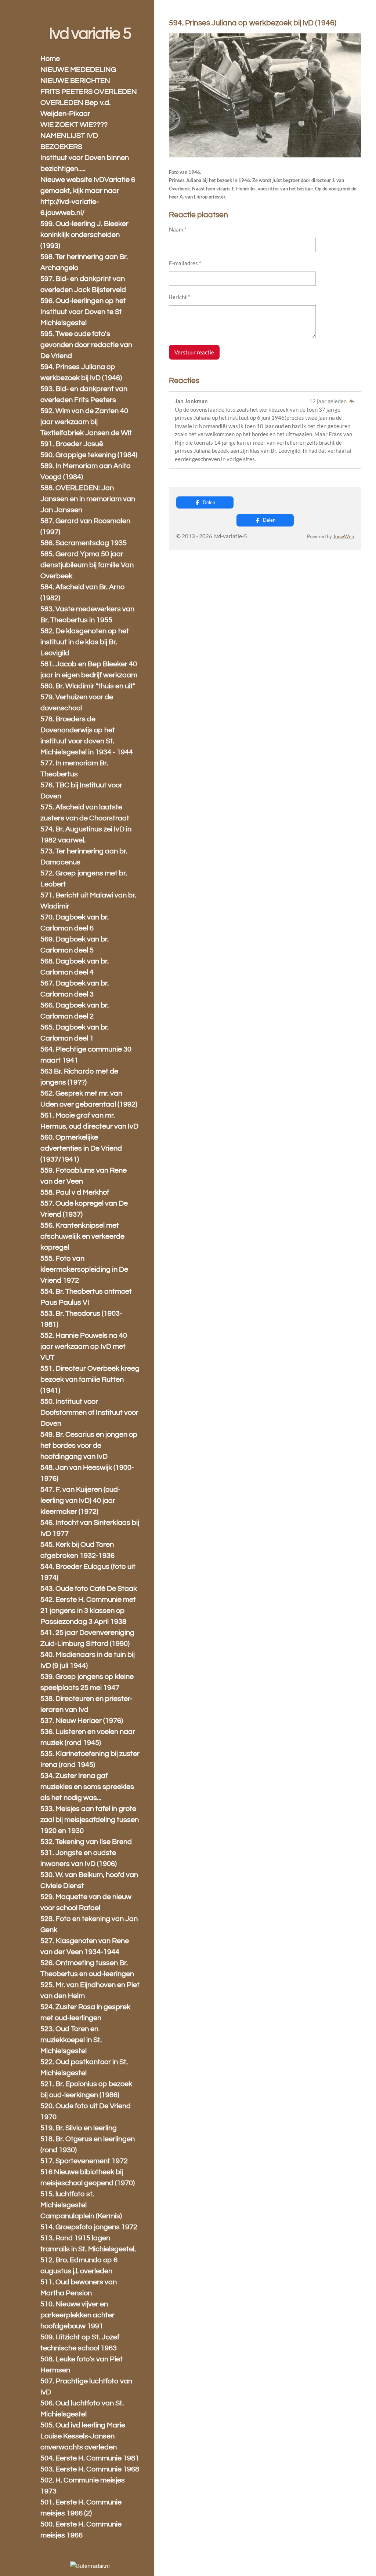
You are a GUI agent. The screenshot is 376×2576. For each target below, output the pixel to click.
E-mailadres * (185, 263)
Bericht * (180, 297)
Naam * (178, 229)
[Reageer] (352, 401)
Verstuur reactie (194, 352)
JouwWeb (344, 537)
